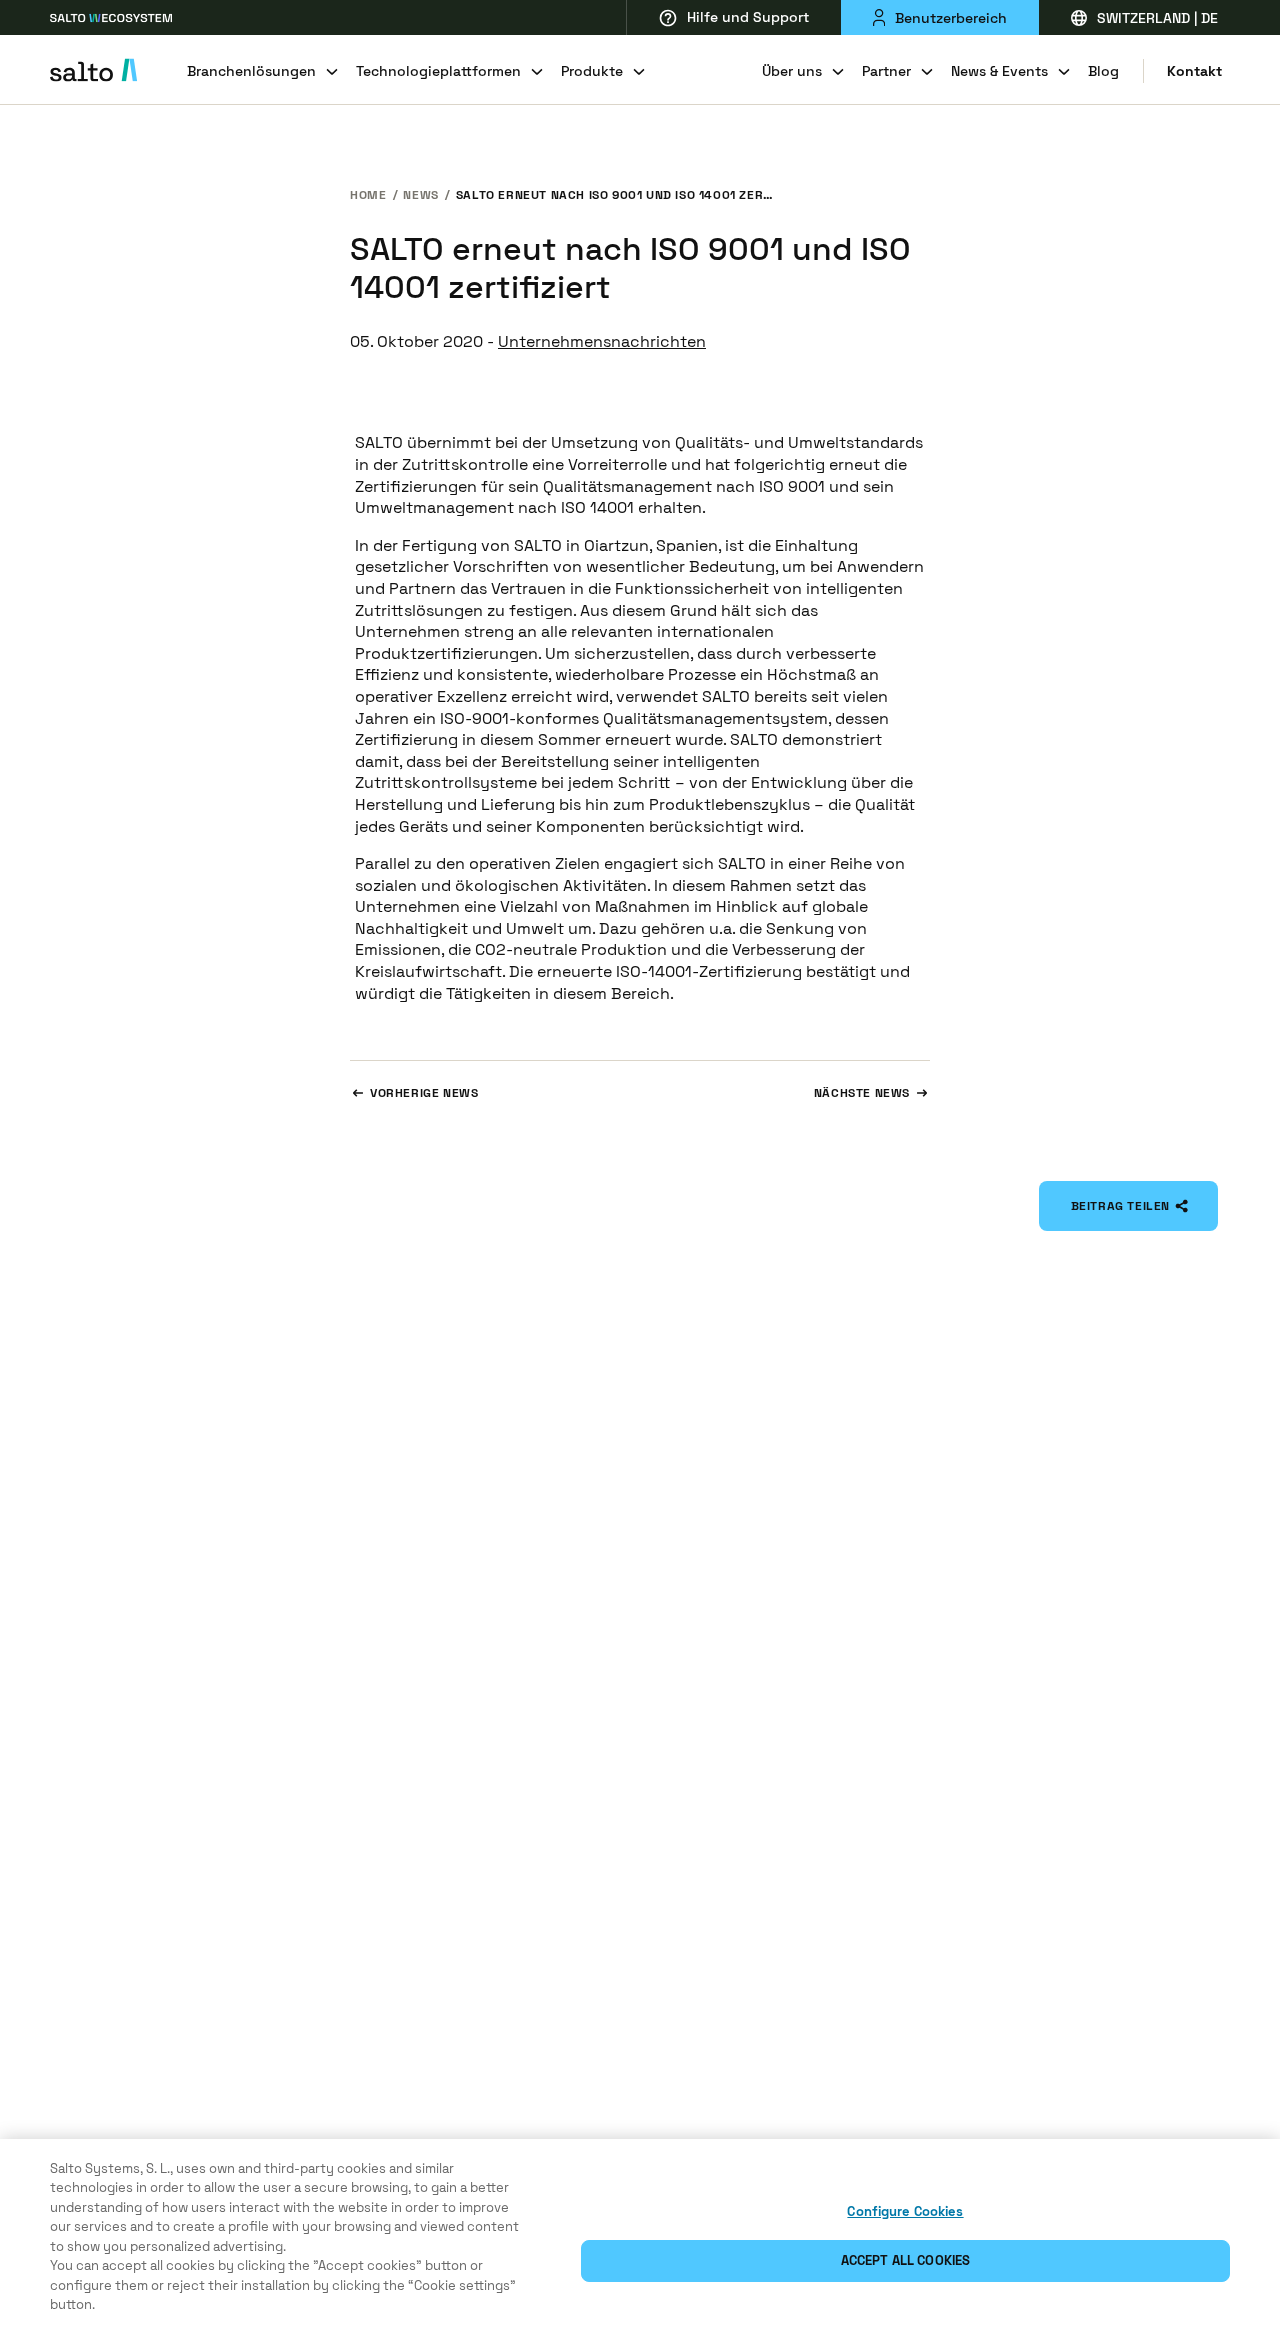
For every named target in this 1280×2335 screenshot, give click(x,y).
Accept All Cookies (905, 2260)
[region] (640, 2237)
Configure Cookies (905, 2211)
